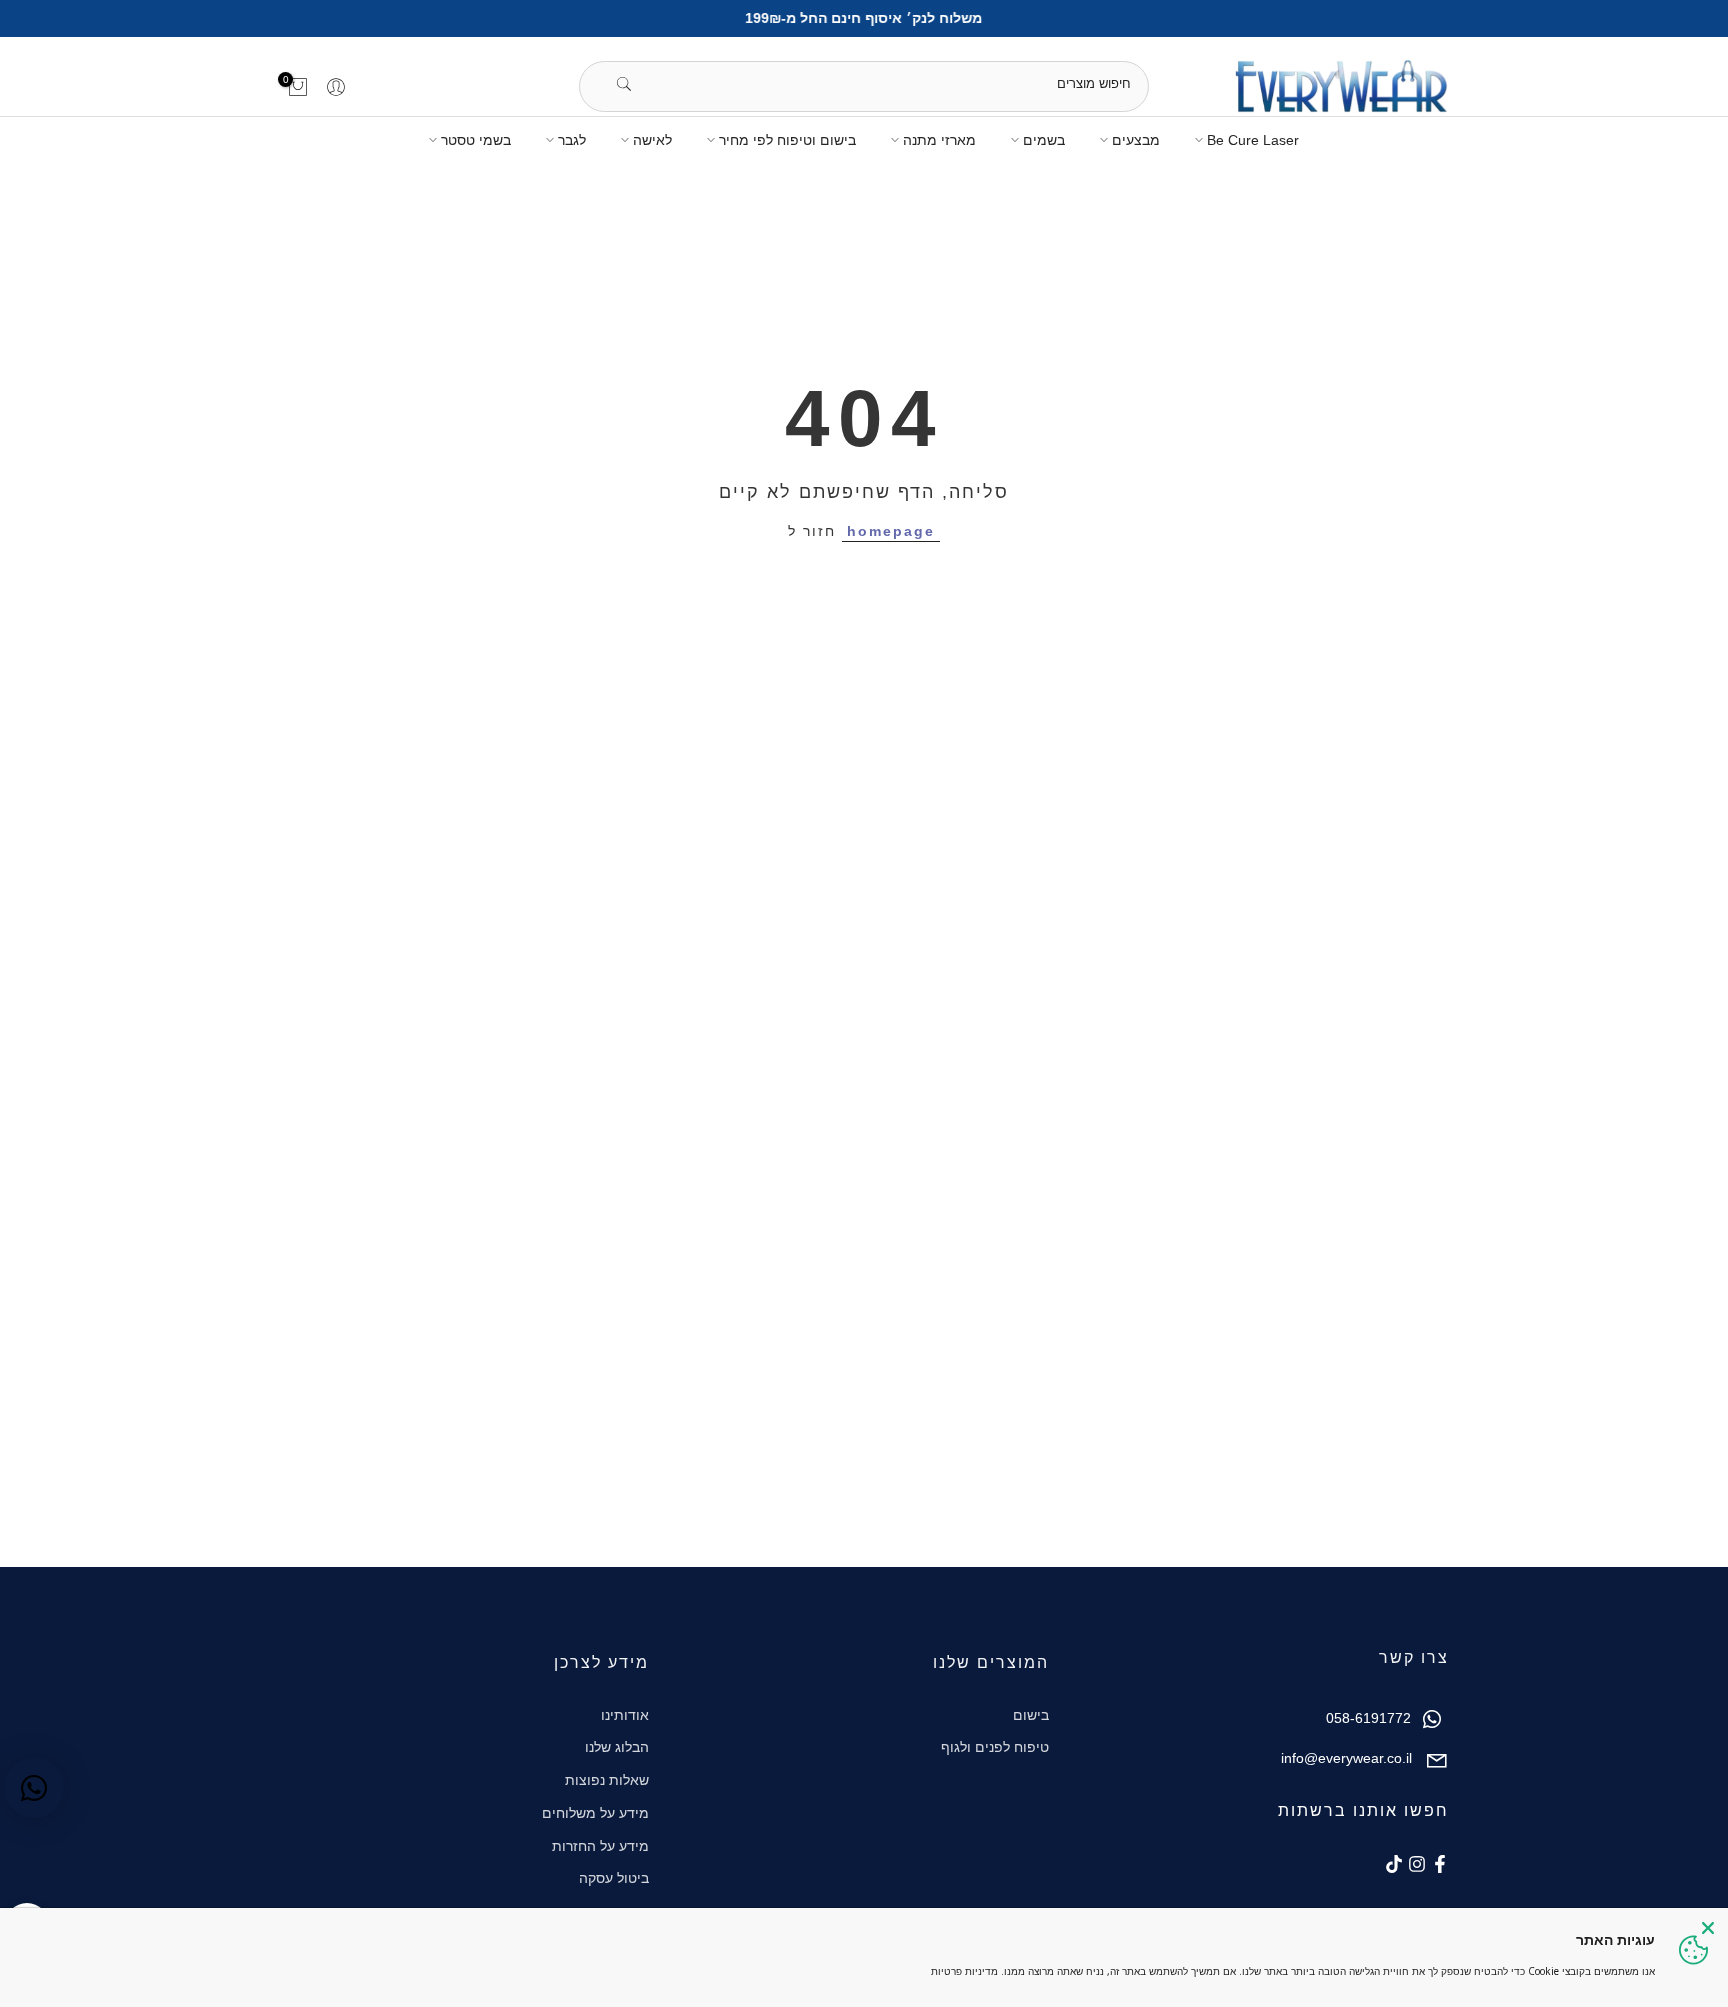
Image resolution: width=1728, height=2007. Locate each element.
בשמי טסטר (476, 140)
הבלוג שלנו (617, 1747)
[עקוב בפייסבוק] (1440, 1864)
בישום (1031, 1715)
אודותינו (625, 1715)
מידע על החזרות (600, 1846)
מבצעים (1136, 140)
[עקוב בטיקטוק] (1394, 1864)
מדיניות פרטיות (964, 1971)
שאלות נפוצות (607, 1780)
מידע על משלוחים (595, 1813)
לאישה (652, 140)
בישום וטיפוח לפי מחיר (787, 140)
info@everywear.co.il (1346, 1758)
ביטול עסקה (614, 1878)
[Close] (1708, 1928)
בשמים (1044, 140)
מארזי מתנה (939, 140)
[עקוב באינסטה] (1417, 1864)
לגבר (572, 140)
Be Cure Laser (1253, 140)
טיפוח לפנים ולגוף (995, 1747)
